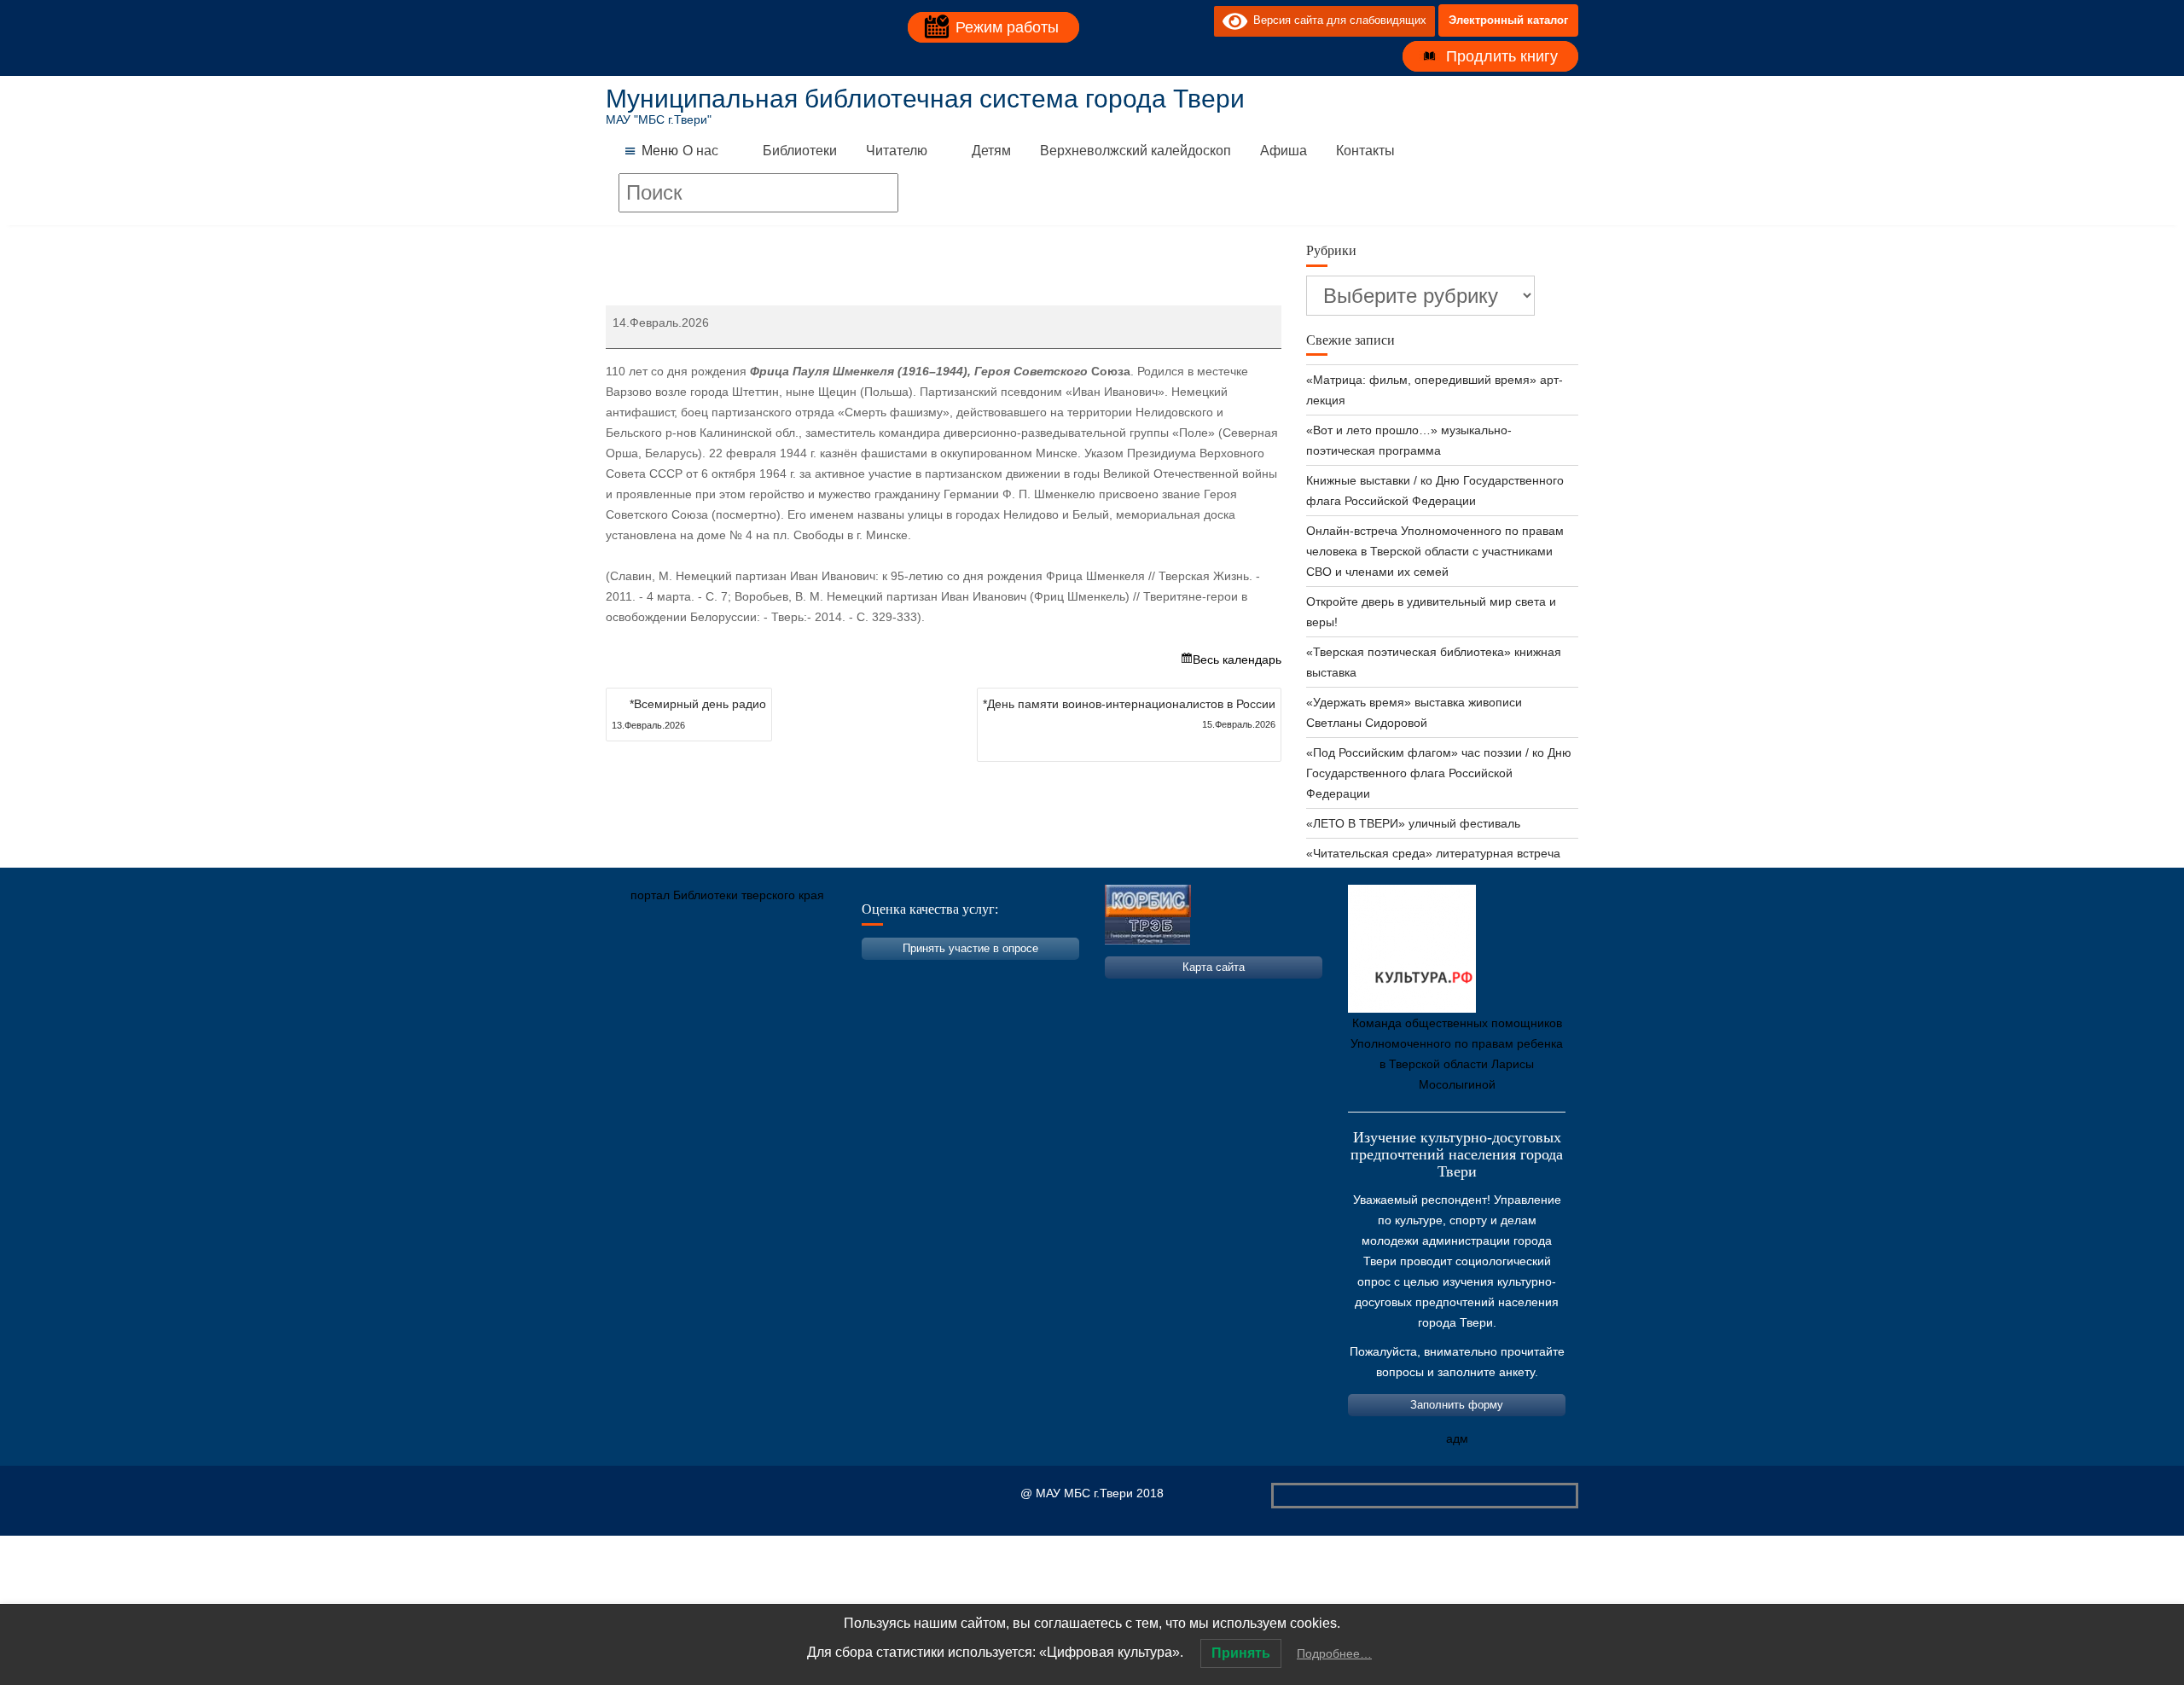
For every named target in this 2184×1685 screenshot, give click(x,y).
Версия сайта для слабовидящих (1337, 20)
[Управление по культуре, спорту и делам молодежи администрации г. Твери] (900, 975)
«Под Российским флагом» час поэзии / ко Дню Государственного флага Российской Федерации (1439, 773)
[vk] (1166, 20)
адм (1457, 1438)
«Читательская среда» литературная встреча (1433, 853)
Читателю (897, 151)
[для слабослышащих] (1197, 20)
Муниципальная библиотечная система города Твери (925, 99)
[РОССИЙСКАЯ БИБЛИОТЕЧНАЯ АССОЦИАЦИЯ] (798, 975)
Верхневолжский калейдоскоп (1136, 151)
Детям (991, 151)
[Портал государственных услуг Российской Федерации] (695, 975)
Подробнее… (1334, 1653)
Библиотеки (800, 151)
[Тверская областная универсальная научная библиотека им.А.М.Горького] (746, 975)
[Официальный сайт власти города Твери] (951, 975)
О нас (700, 151)
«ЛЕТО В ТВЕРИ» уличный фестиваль (1413, 823)
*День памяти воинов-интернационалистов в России (1129, 713)
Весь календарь (1237, 659)
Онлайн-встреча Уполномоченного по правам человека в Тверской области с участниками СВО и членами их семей (1435, 551)
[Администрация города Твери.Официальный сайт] (644, 975)
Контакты (1365, 151)
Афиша (1284, 151)
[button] (660, 151)
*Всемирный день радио (689, 714)
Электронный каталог (1508, 20)
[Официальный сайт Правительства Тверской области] (849, 975)
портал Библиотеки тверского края (727, 895)
